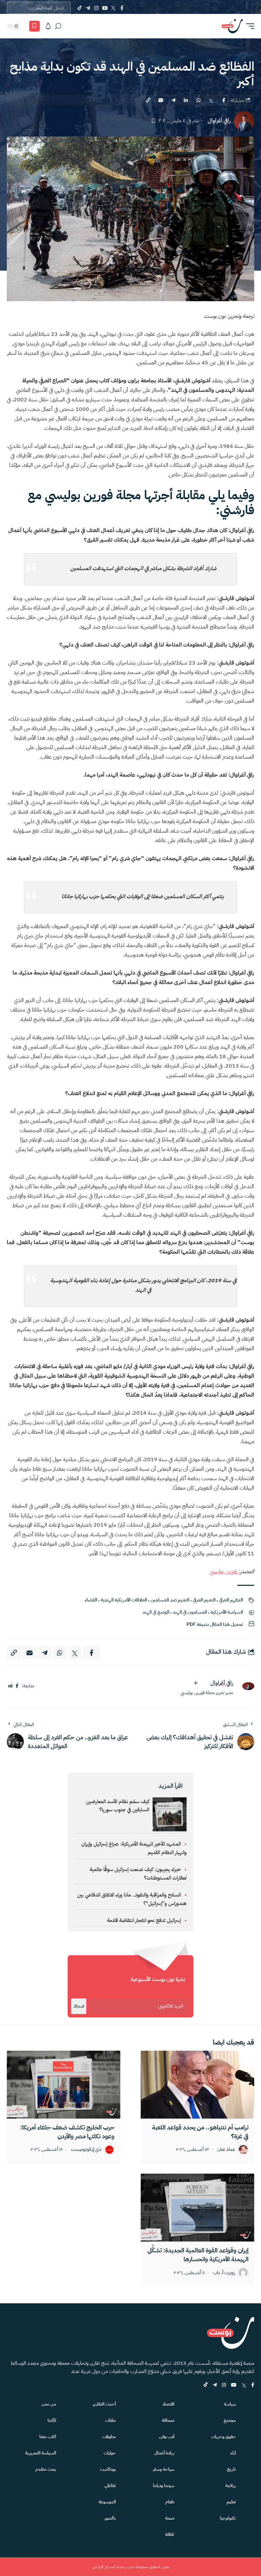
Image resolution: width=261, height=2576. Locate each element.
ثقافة (170, 2534)
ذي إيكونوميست (86, 2150)
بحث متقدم (46, 2469)
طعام (170, 2502)
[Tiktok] (79, 8)
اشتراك (79, 2006)
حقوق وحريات (223, 2437)
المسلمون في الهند (190, 1612)
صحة (170, 2518)
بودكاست (108, 2469)
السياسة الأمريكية (227, 1612)
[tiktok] (206, 2385)
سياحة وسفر (164, 2469)
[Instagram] (96, 8)
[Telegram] (88, 8)
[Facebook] (122, 8)
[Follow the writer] (196, 1683)
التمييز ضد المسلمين (170, 1600)
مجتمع (230, 2420)
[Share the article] (224, 100)
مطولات (109, 2437)
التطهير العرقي (231, 1600)
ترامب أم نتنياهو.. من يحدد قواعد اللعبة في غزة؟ (200, 2132)
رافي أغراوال (219, 121)
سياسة (230, 2404)
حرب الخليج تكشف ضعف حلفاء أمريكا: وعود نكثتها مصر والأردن (67, 2132)
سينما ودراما (164, 2486)
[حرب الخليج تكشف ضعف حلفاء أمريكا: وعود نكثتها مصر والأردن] (64, 2085)
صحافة (168, 2420)
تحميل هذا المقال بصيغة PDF (215, 1624)
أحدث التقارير (104, 2404)
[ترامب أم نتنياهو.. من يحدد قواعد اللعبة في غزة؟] (197, 2085)
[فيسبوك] (17, 1686)
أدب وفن (167, 2437)
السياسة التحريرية (41, 2453)
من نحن (49, 2404)
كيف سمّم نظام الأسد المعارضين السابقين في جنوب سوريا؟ (118, 1806)
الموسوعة (107, 2502)
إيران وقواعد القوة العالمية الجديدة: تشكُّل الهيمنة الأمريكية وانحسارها (198, 2255)
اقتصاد (168, 2404)
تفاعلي (110, 2486)
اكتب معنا (48, 2437)
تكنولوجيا (228, 2518)
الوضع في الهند (156, 1612)
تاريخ (231, 2469)
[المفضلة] (34, 26)
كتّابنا (52, 2420)
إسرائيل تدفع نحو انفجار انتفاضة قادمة (144, 1920)
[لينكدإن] (10, 1686)
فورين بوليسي (224, 1572)
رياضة (231, 2486)
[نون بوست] (232, 26)
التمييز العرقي (204, 1600)
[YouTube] (105, 8)
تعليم (231, 2502)
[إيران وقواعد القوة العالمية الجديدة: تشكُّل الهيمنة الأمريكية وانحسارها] (197, 2208)
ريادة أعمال (164, 2453)
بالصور (110, 2518)
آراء (233, 2453)
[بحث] (58, 26)
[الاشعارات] (48, 26)
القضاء (91, 1600)
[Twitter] (113, 8)
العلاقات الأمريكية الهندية (124, 1600)
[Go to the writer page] (246, 1686)
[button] (248, 26)
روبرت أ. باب (224, 2273)
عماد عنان (226, 2150)
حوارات (110, 2453)
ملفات (110, 2420)
